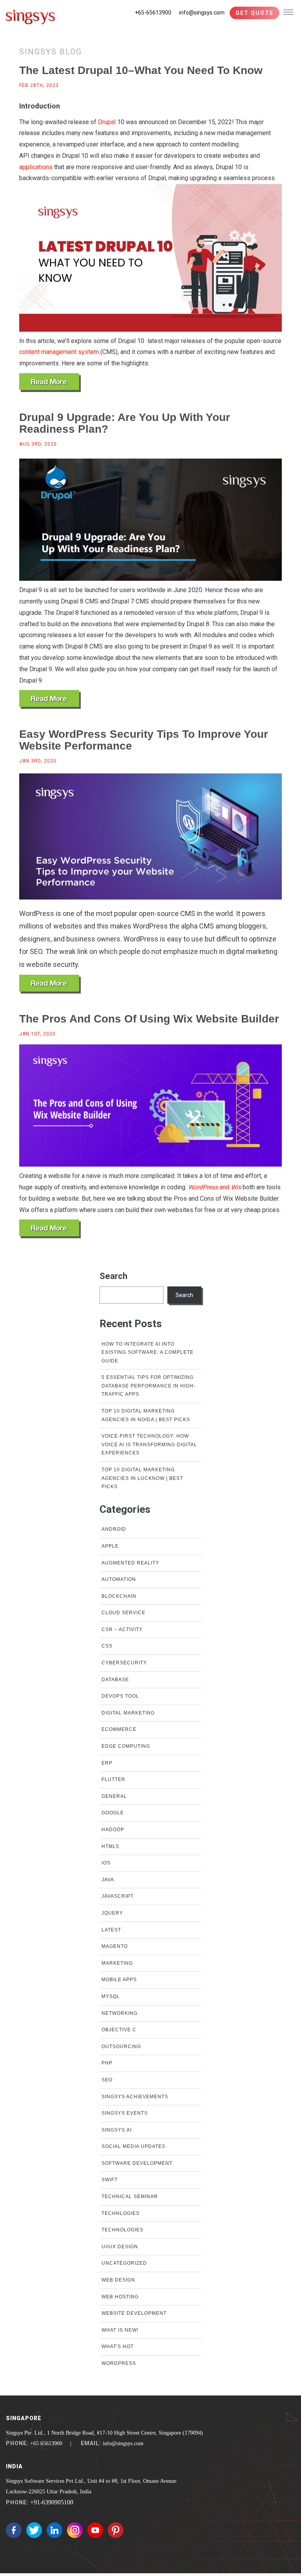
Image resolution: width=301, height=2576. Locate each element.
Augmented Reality (130, 1563)
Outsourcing (121, 2047)
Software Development (137, 2163)
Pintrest (116, 2530)
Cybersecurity (124, 1663)
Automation (119, 1579)
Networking (120, 2013)
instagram (75, 2530)
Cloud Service (123, 1613)
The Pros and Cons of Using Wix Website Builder (149, 1019)
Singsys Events (125, 2113)
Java (108, 1880)
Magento (115, 1946)
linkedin (54, 2530)
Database (115, 1680)
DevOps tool (120, 1696)
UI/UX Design (120, 2247)
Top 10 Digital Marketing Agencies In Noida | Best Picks (146, 1415)
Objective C (119, 2030)
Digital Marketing (128, 1713)
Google (113, 1813)
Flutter (113, 1779)
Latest (111, 1930)
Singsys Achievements (135, 2097)
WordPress (119, 2363)
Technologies (122, 2230)
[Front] (31, 15)
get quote (255, 13)
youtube (95, 2530)
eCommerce (119, 1729)
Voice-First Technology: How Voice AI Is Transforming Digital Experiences (149, 1444)
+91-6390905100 (52, 2502)
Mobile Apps (119, 1980)
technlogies (121, 2213)
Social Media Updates (133, 2146)
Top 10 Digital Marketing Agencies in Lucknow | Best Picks (142, 1478)
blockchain (119, 1596)
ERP (107, 1763)
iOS (106, 1863)
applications (36, 167)
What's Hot (118, 2347)
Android (114, 1529)
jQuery (112, 1913)
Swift (110, 2180)
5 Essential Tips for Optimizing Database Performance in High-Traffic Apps (149, 1386)
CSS (107, 1646)
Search (113, 1276)
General (114, 1796)
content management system (59, 352)
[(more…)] (50, 383)
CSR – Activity (122, 1629)
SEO (107, 2080)
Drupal (107, 122)
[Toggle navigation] (288, 12)
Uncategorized (124, 2263)
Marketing (117, 1963)
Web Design (118, 2280)
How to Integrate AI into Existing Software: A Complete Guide (148, 1352)
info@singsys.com (202, 13)
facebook (14, 2530)
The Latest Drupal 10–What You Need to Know (141, 70)
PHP (107, 2063)
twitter (34, 2530)
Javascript (118, 1896)
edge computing (126, 1746)
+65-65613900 (153, 13)
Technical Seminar (130, 2197)
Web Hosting (120, 2297)
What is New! (120, 2330)
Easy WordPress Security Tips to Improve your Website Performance (144, 740)
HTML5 (110, 1846)
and (215, 1187)
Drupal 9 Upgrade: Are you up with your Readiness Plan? (125, 423)
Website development (134, 2313)
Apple (110, 1546)
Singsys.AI (117, 2130)
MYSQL (111, 1996)
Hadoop (113, 1830)
